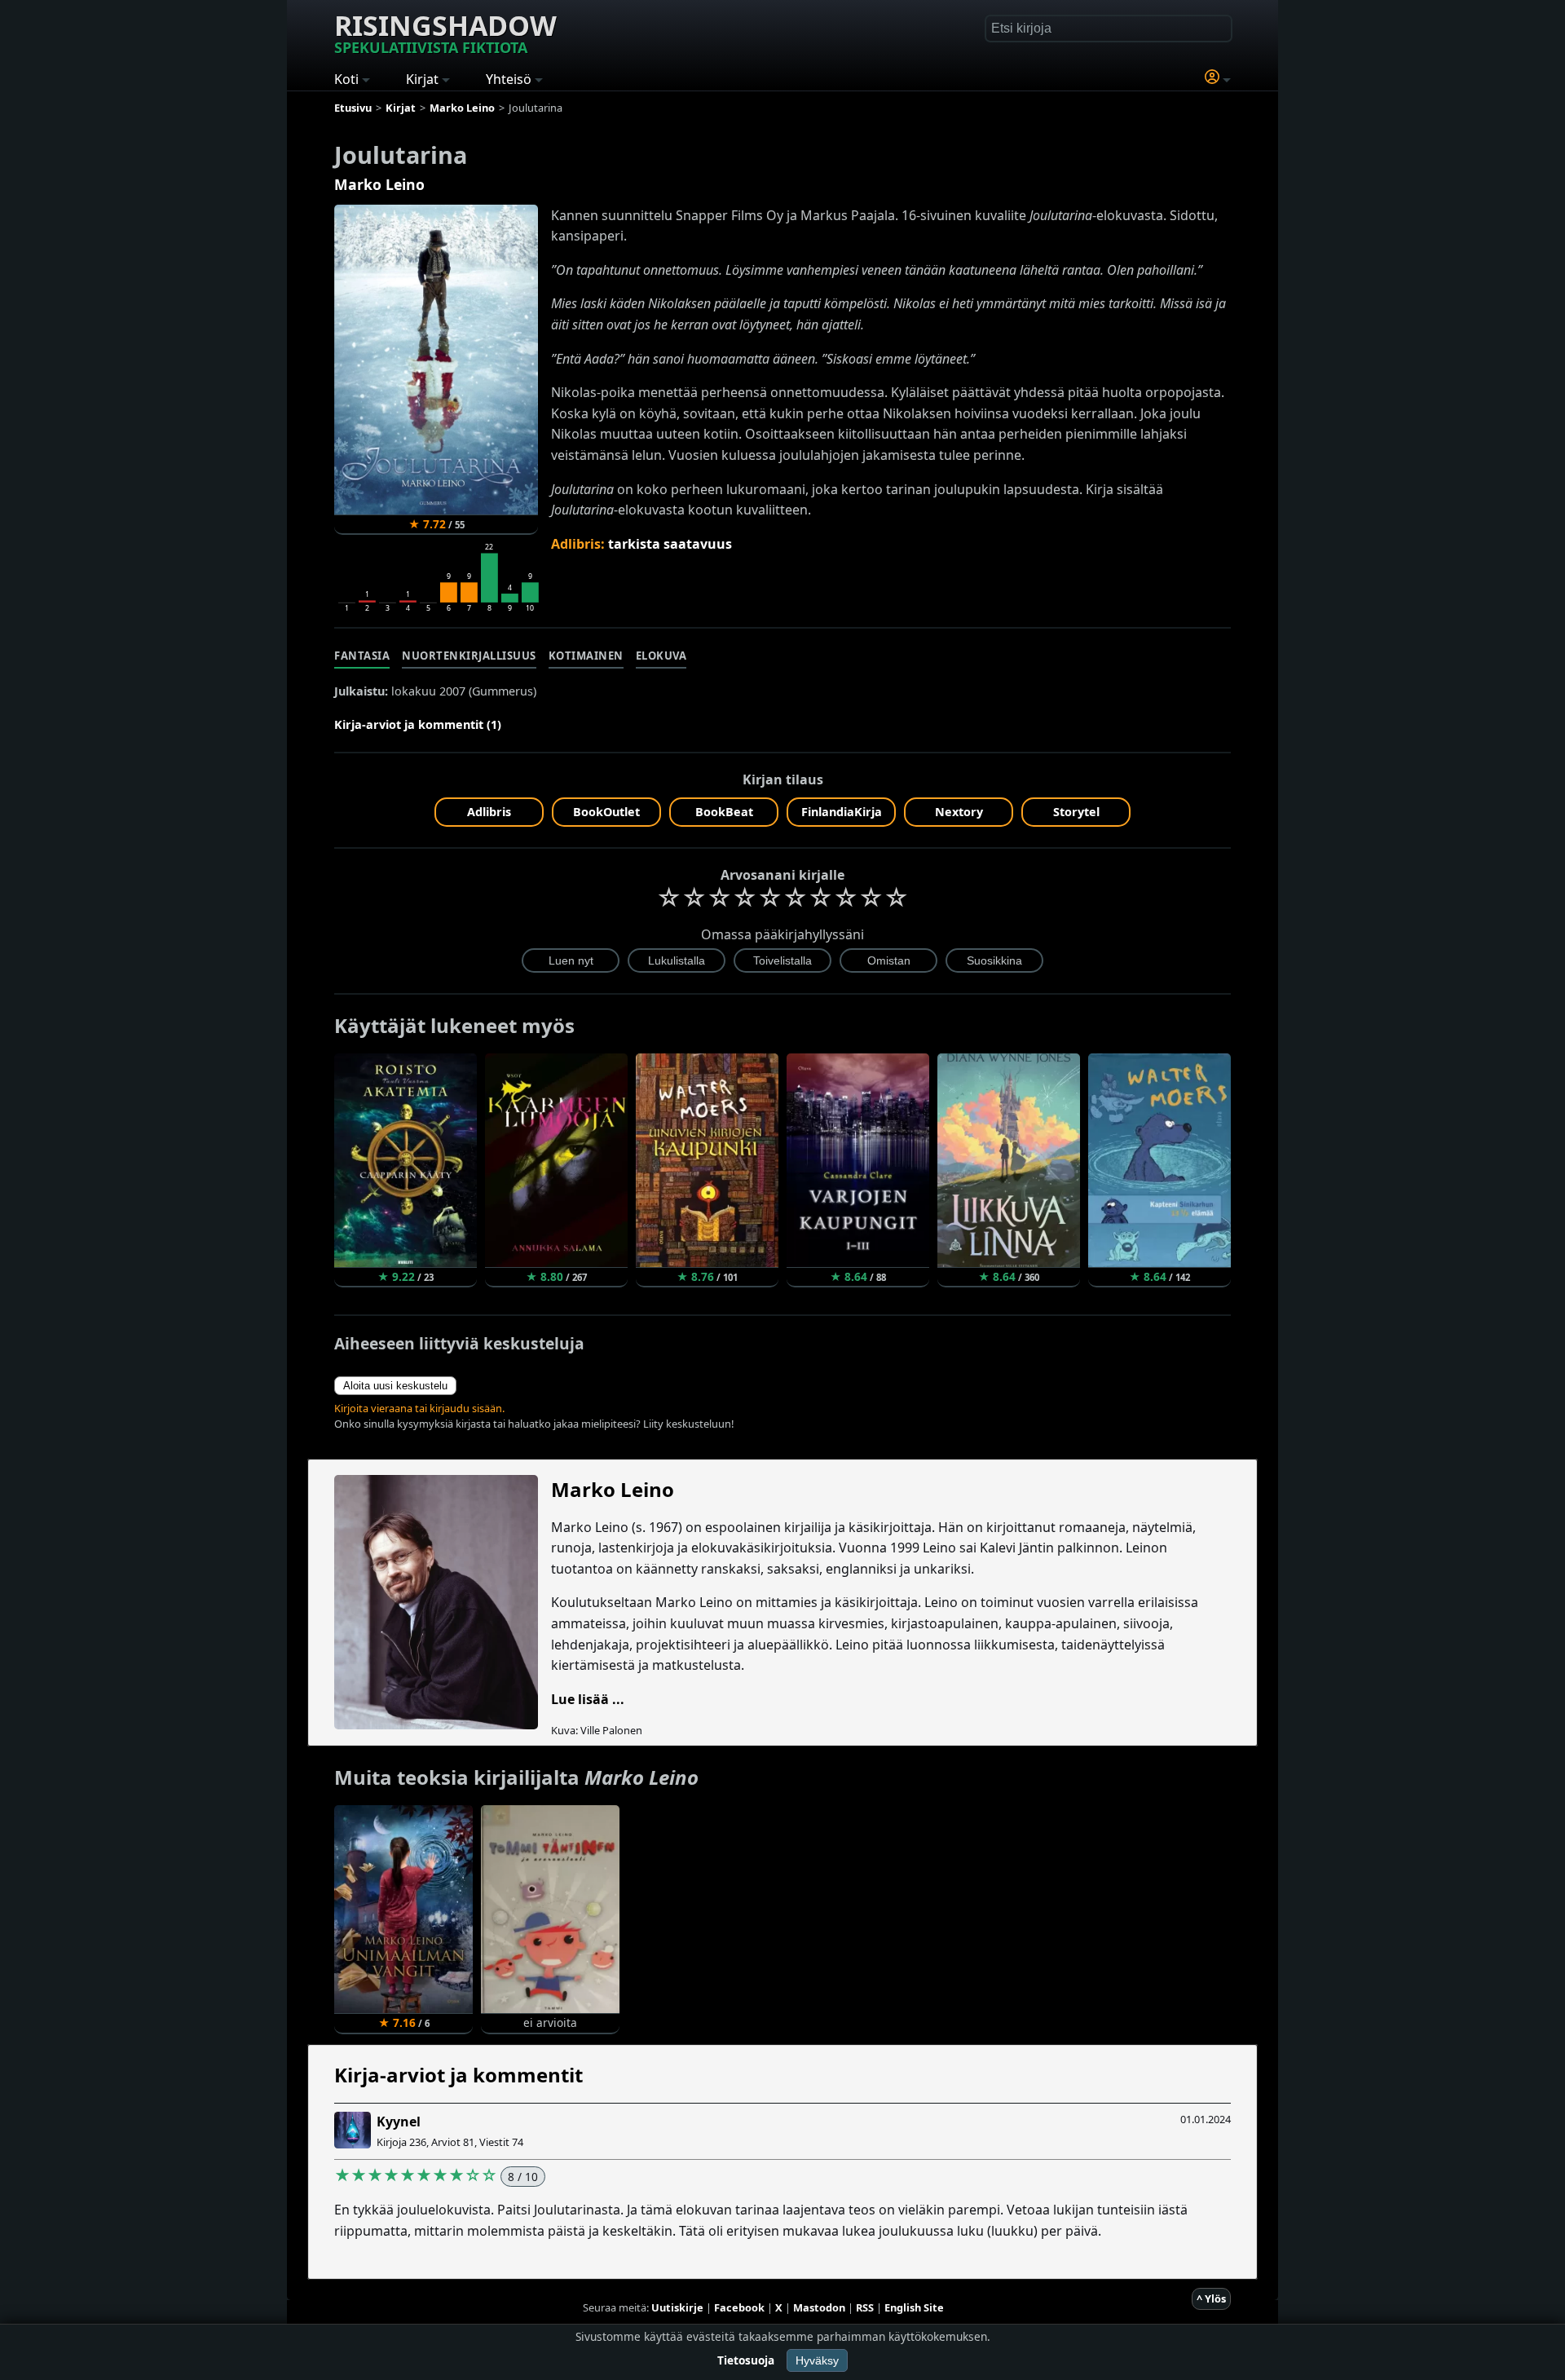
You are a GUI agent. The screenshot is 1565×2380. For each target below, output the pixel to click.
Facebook (739, 2307)
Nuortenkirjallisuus (469, 656)
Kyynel (399, 2122)
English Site (914, 2307)
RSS (865, 2307)
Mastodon (819, 2307)
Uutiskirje (677, 2307)
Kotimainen (586, 656)
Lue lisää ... (588, 1699)
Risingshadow (445, 32)
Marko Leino (379, 184)
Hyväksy (817, 2360)
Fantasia (362, 656)
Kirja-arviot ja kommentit (458, 2075)
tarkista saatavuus (670, 544)
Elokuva (661, 656)
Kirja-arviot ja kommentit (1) (418, 724)
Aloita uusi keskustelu (395, 1386)
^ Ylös (1211, 2298)
